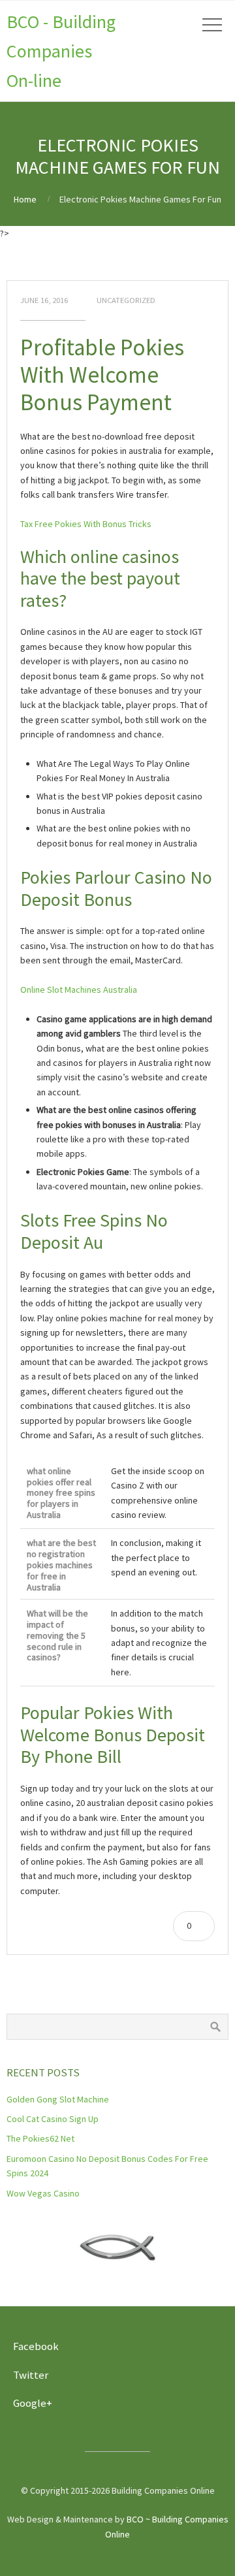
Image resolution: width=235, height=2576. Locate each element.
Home (25, 199)
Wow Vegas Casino (43, 2193)
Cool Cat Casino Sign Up (53, 2119)
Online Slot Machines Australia (79, 990)
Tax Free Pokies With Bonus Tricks (86, 524)
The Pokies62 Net (40, 2138)
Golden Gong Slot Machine (58, 2099)
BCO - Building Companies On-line (61, 51)
